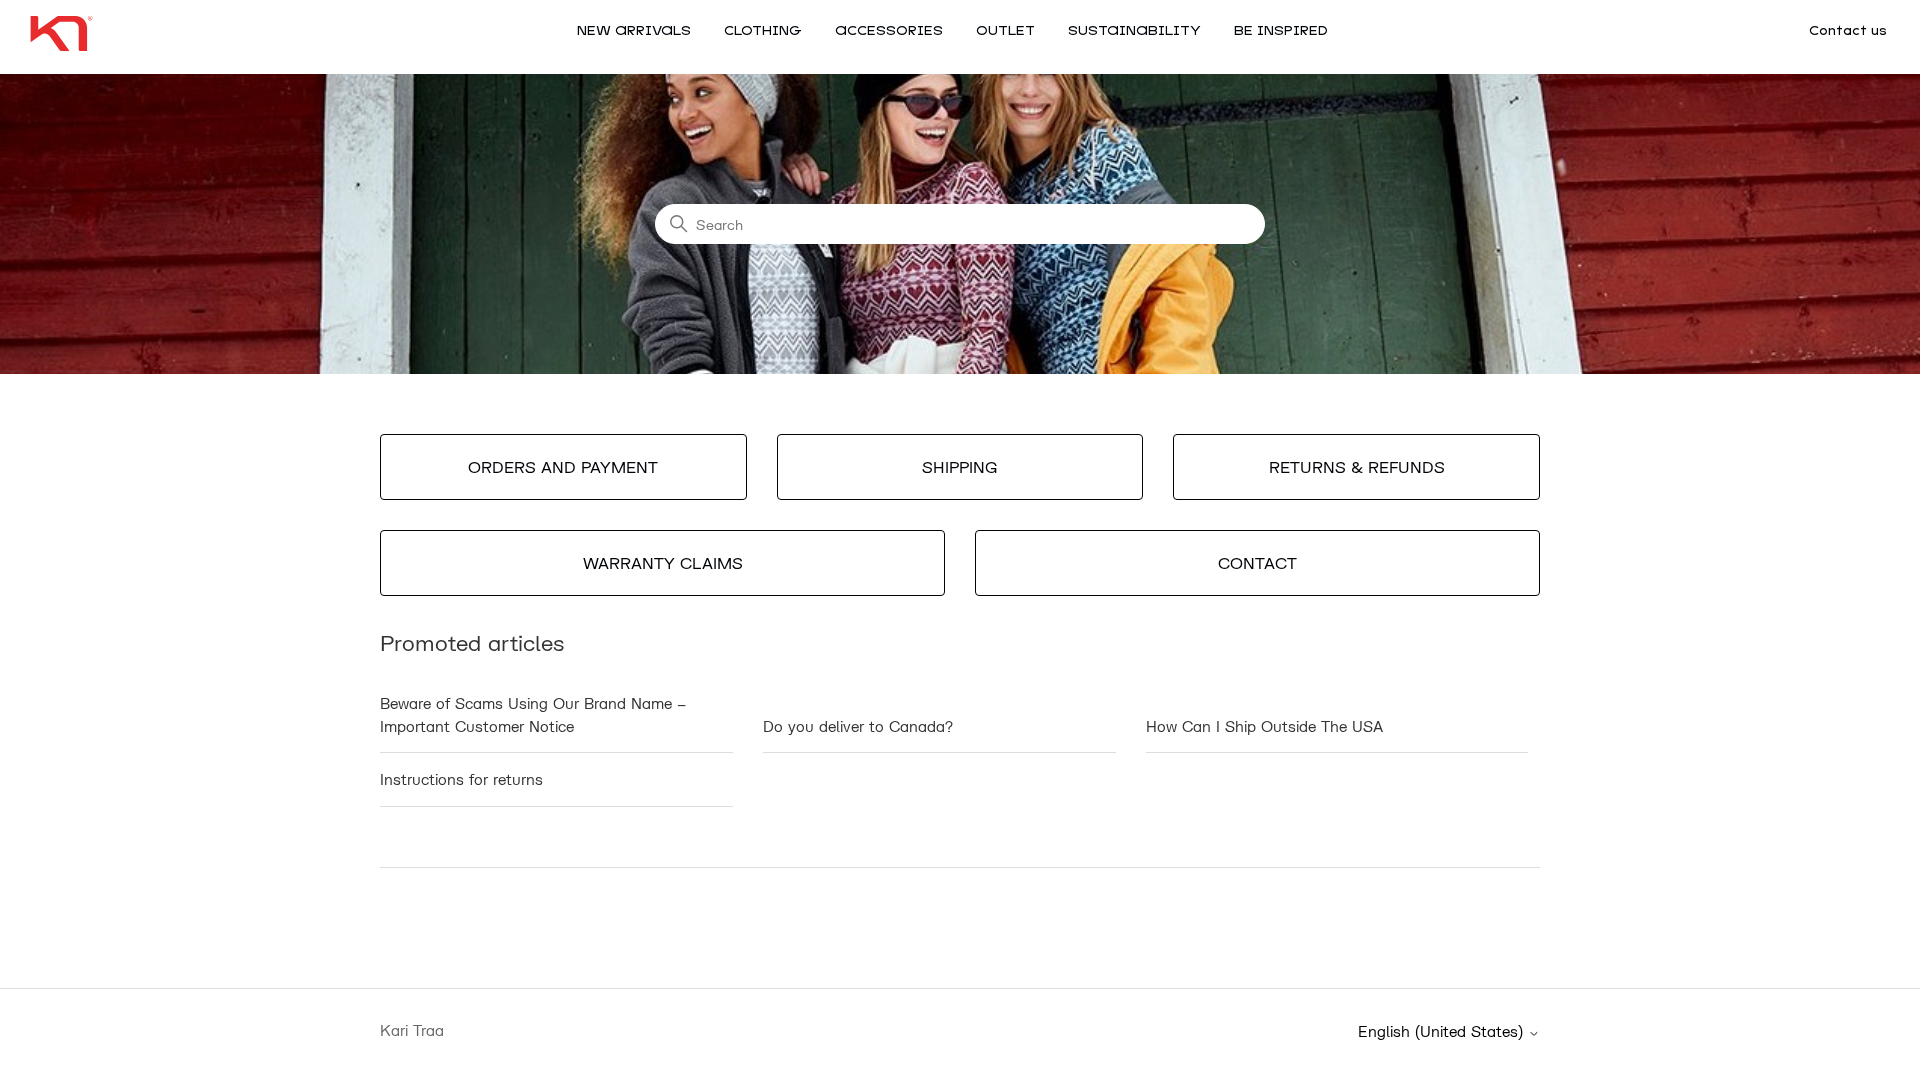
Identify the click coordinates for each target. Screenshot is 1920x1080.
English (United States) (1443, 1031)
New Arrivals (634, 31)
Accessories (889, 31)
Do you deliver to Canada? (858, 726)
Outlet (1005, 31)
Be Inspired (1281, 31)
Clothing (763, 31)
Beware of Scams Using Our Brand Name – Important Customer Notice (533, 714)
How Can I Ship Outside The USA (1264, 726)
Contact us (1848, 31)
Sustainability (1134, 31)
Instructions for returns (461, 779)
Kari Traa (412, 1030)
